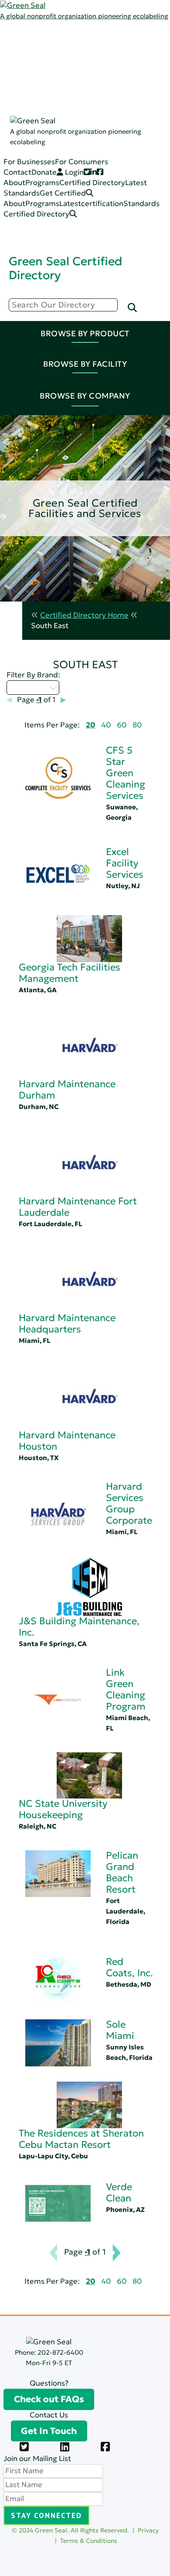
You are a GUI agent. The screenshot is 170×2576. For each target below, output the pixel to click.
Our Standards (94, 78)
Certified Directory (33, 110)
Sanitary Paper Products (110, 130)
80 (137, 725)
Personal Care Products (109, 151)
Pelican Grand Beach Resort (122, 1872)
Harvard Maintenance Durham (67, 1090)
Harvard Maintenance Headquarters (67, 1323)
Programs (57, 46)
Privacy (148, 2530)
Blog (76, 67)
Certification (90, 88)
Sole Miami (120, 2030)
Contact (17, 172)
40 (106, 725)
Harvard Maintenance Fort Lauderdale (78, 1207)
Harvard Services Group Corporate (129, 1503)
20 (91, 725)
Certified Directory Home (84, 615)
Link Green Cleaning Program (126, 1689)
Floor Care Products (103, 161)
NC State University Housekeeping (63, 1809)
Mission (81, 46)
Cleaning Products (100, 99)
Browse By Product (85, 333)
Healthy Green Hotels (99, 465)
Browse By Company (85, 396)
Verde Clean (119, 2192)
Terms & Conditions (89, 2541)
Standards (58, 67)
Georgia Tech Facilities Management (70, 973)
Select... (28, 687)
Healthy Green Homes (100, 454)
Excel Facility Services (125, 863)
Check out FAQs (49, 2399)
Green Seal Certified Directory (65, 268)
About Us (56, 36)
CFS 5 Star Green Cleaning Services (126, 773)
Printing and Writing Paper (114, 172)
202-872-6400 (60, 2352)
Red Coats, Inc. (129, 1967)
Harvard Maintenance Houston (67, 1441)
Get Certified (63, 193)
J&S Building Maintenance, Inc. (79, 1627)
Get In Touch (49, 2431)
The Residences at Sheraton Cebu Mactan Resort (81, 2139)
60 (122, 725)
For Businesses (29, 162)
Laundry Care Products (108, 140)
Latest (51, 57)
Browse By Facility (85, 364)
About (14, 183)
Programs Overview (102, 57)
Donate (44, 172)
